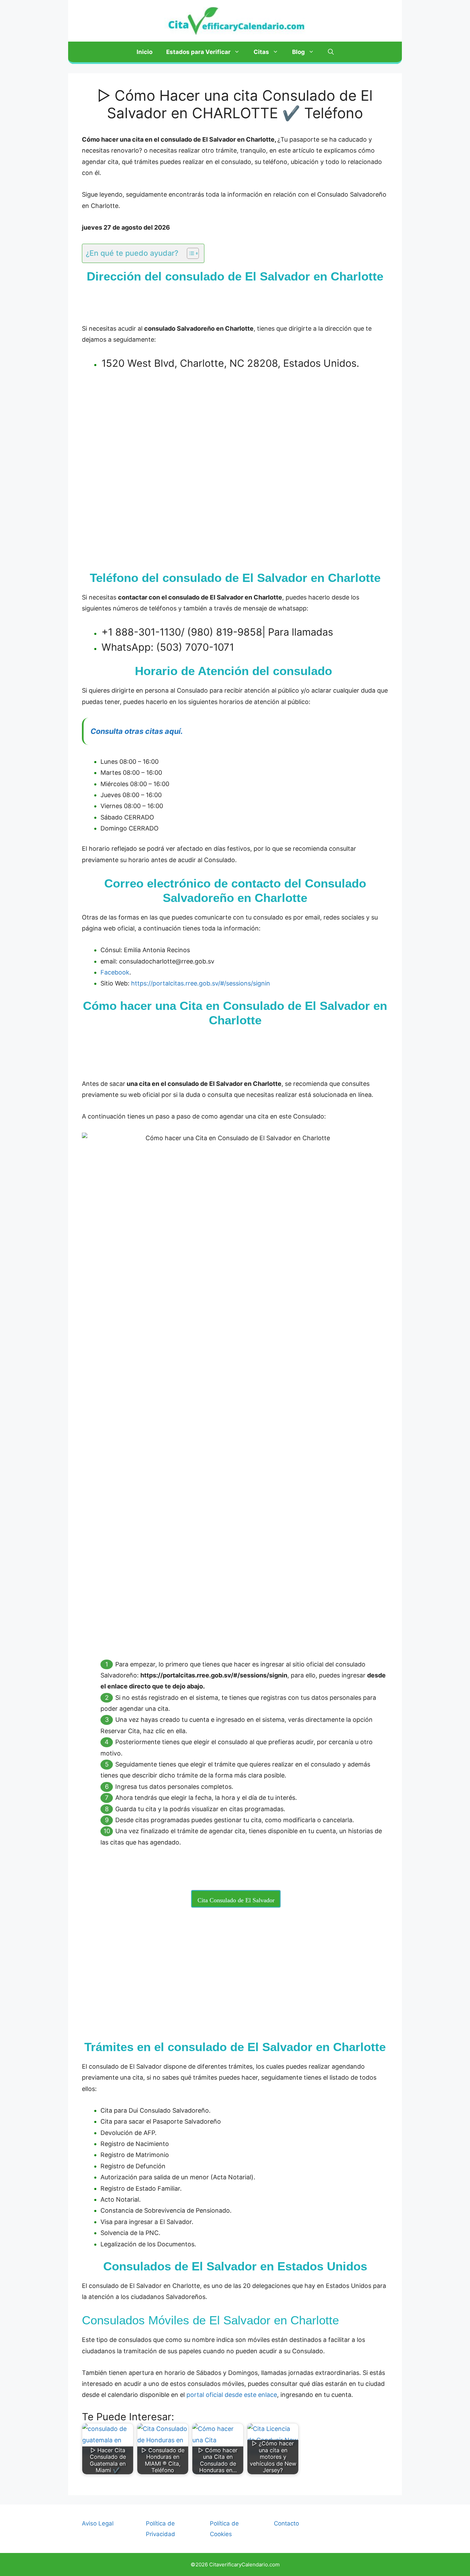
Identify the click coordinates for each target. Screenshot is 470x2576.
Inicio (145, 52)
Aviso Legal (98, 2523)
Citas (261, 52)
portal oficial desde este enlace (232, 2395)
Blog (298, 52)
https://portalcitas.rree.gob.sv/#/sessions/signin (201, 983)
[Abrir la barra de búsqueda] (331, 52)
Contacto (286, 2523)
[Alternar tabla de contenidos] (189, 253)
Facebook (115, 972)
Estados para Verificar (198, 52)
